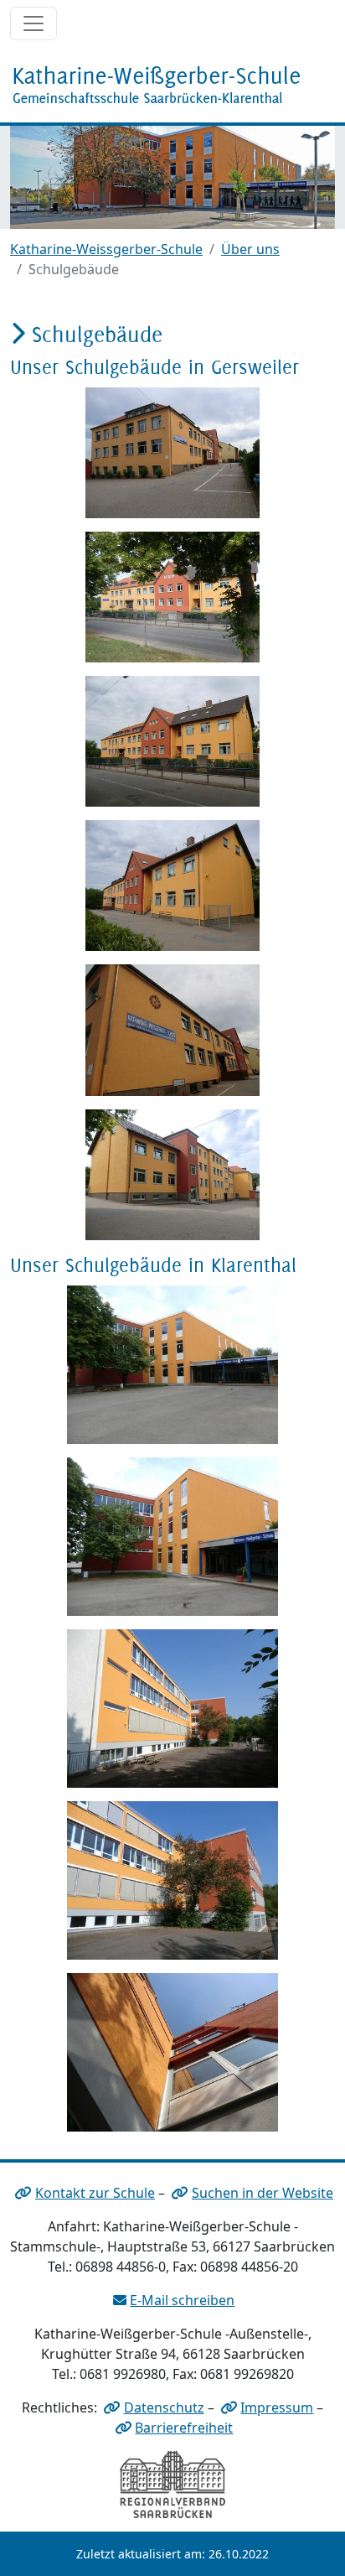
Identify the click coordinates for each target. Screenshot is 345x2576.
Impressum (277, 2407)
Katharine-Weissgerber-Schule (106, 249)
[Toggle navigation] (33, 23)
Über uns (250, 249)
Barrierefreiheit (184, 2428)
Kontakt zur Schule (95, 2193)
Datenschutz (164, 2407)
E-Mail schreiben (182, 2300)
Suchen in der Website (263, 2193)
